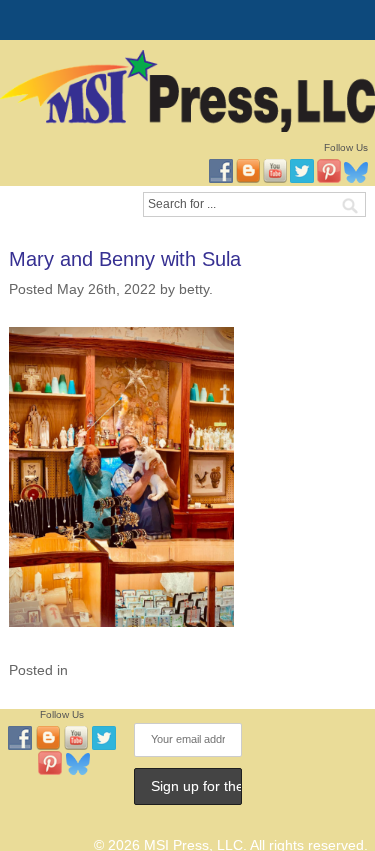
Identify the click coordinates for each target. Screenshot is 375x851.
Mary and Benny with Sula (125, 259)
